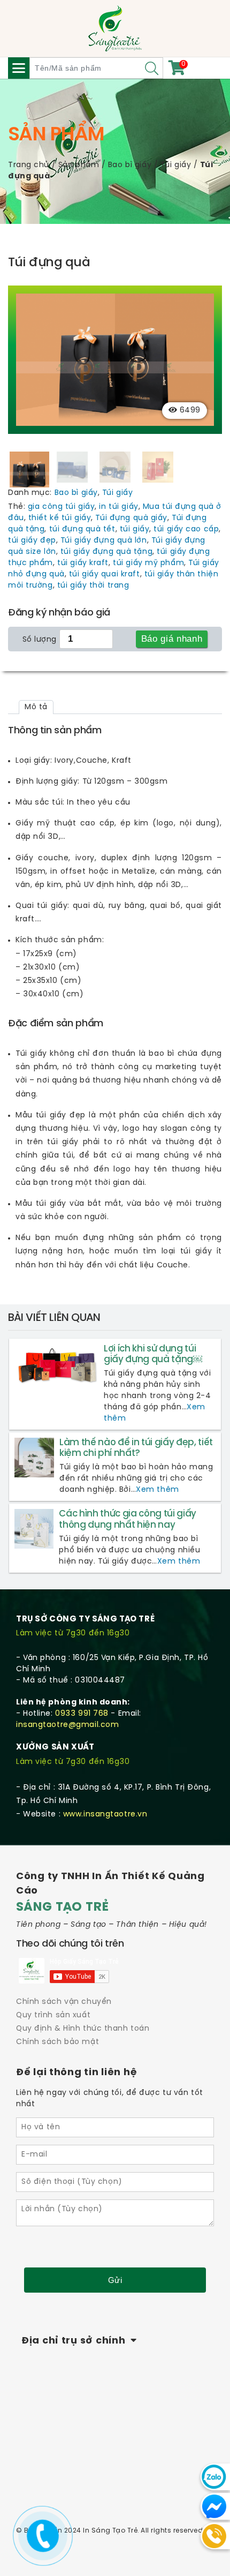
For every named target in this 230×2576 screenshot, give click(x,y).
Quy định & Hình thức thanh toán (83, 2029)
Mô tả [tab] (36, 707)
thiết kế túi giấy (60, 518)
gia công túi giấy (62, 507)
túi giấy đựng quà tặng (106, 552)
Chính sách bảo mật (57, 2042)
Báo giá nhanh (172, 639)
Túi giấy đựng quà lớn (104, 541)
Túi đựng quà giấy (131, 518)
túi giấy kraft (83, 563)
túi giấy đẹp (32, 541)
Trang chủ (29, 165)
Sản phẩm (79, 165)
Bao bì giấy (130, 165)
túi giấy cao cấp (186, 530)
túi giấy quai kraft (105, 574)
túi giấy (135, 530)
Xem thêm (157, 1490)
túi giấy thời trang (93, 586)
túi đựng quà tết (82, 530)
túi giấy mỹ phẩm (148, 563)
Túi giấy (176, 165)
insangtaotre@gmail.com (67, 1725)
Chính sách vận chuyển (64, 2002)
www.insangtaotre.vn (105, 1815)
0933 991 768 (82, 1714)
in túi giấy (118, 507)
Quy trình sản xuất (53, 2015)
